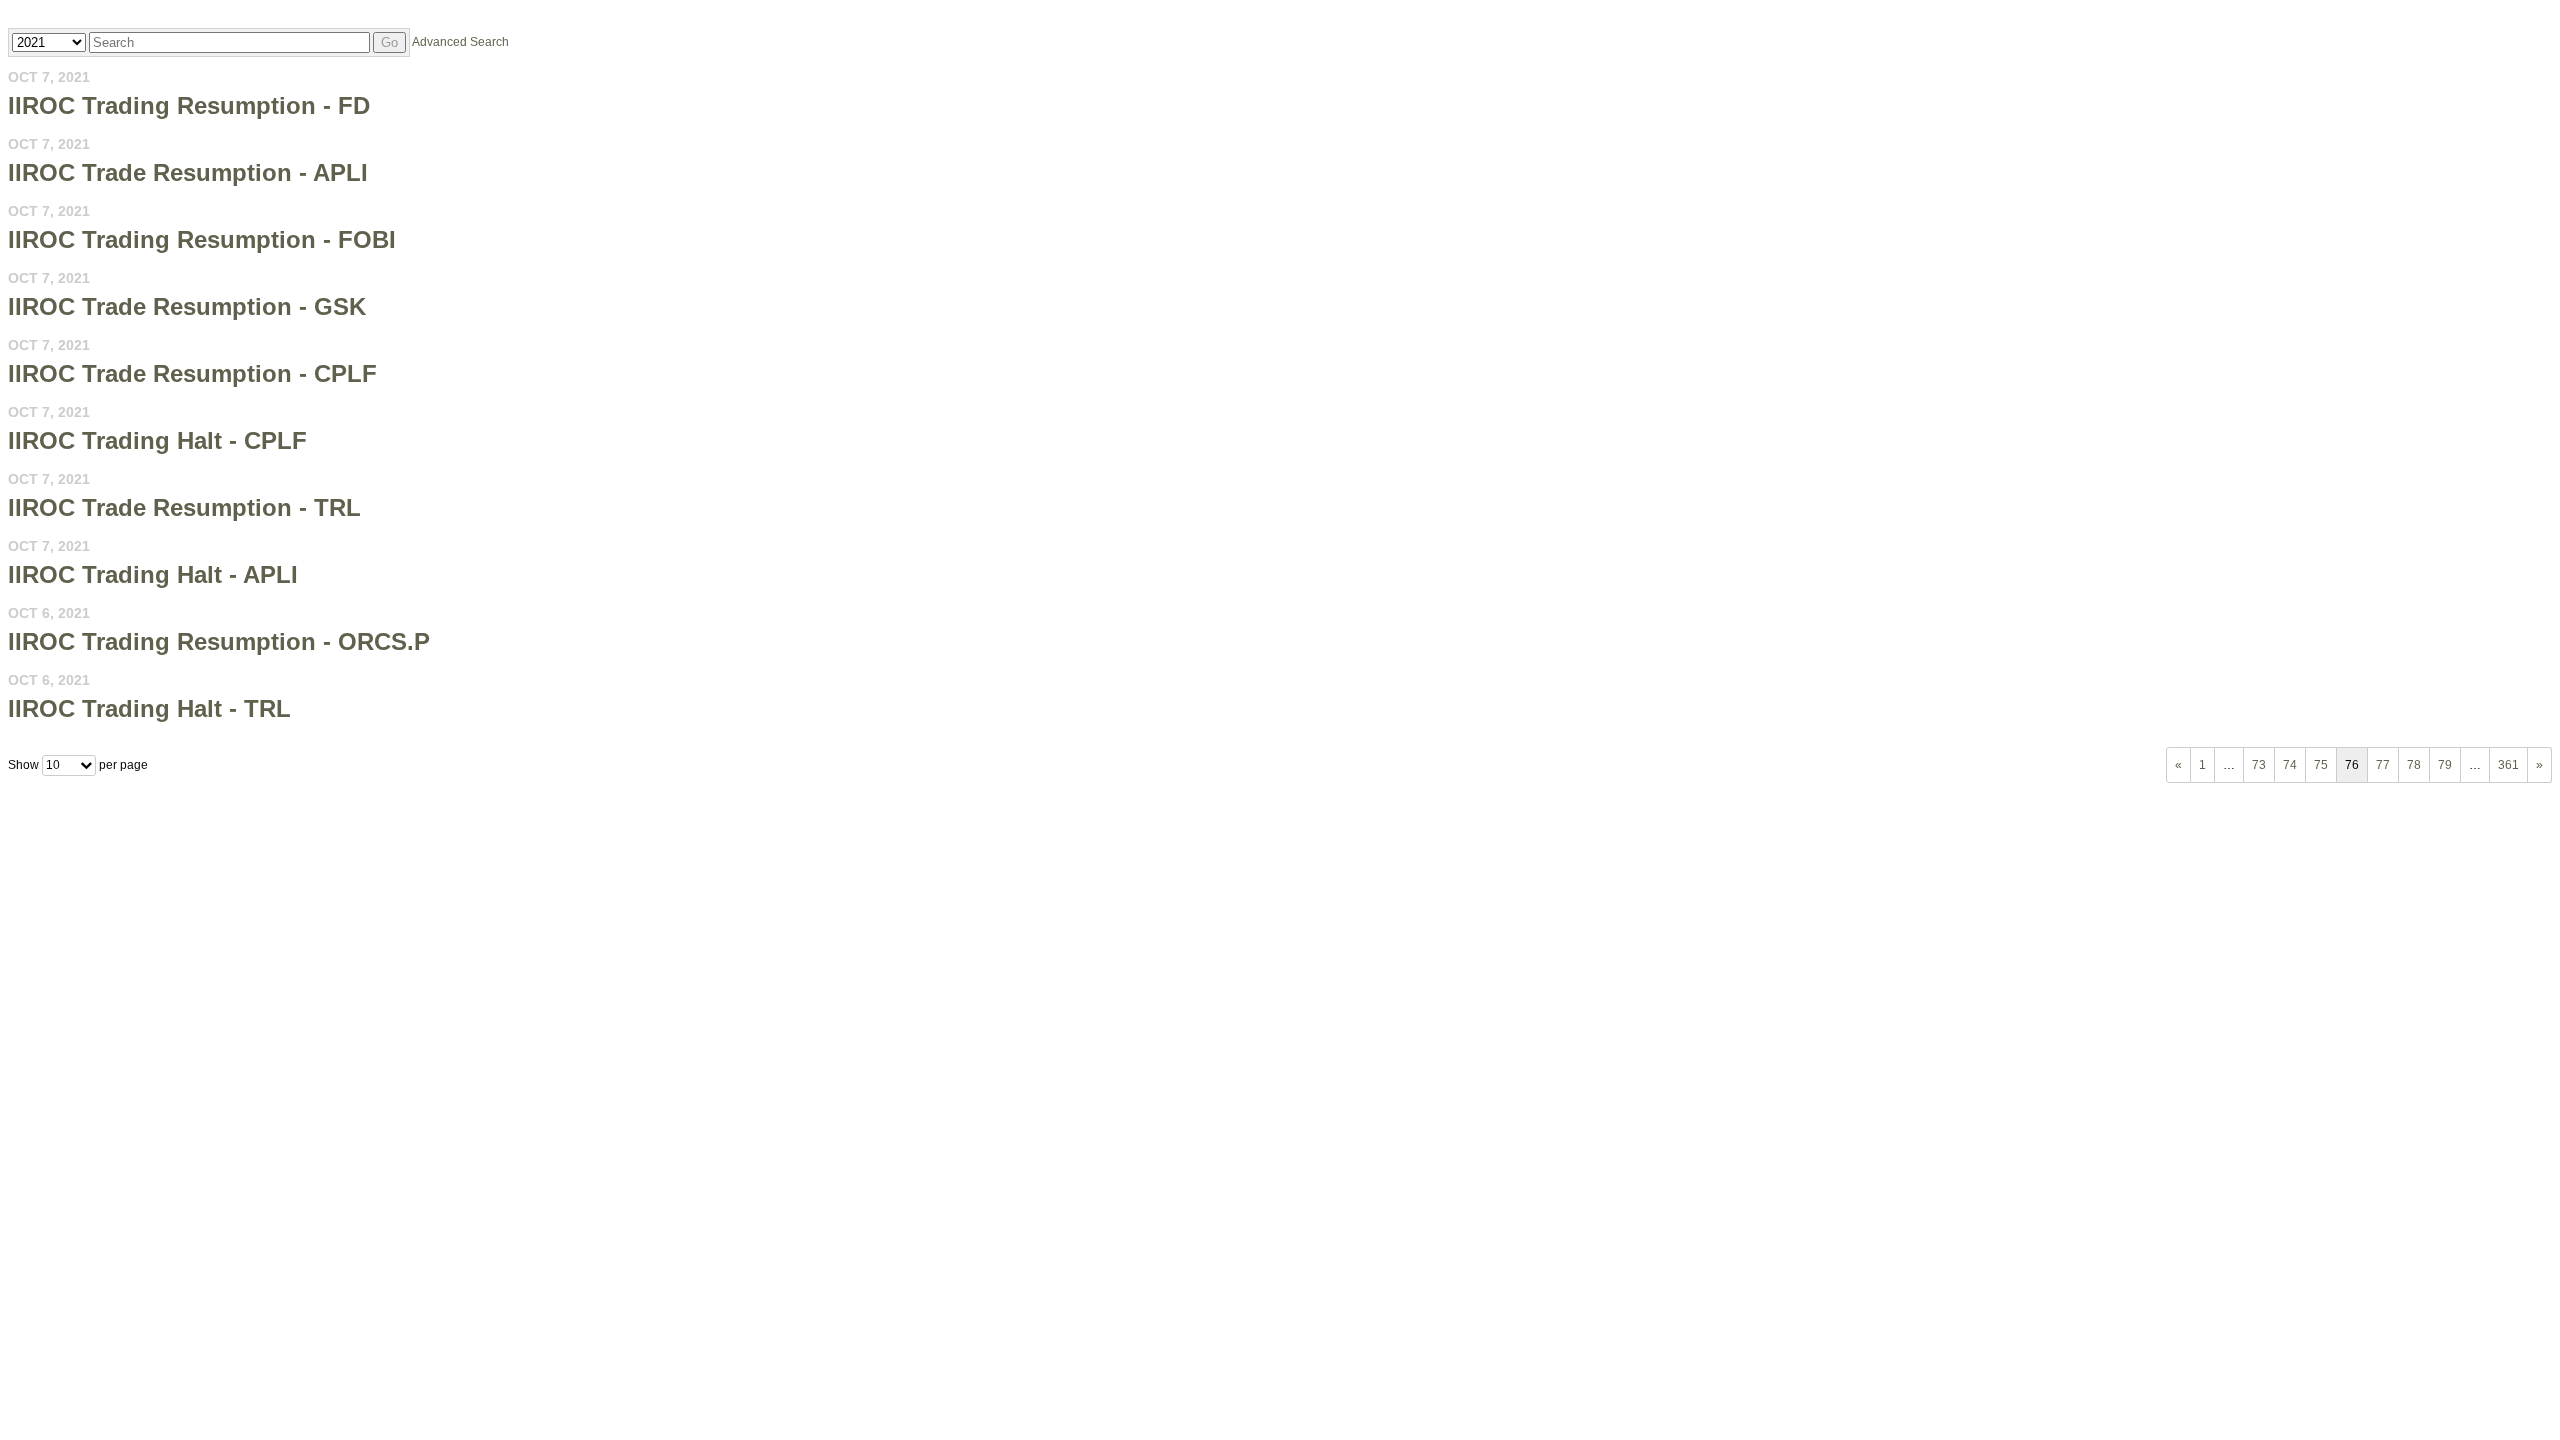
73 (2259, 765)
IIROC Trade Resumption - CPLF (192, 373)
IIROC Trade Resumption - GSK (187, 306)
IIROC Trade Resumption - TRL (184, 507)
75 (2321, 765)
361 (2508, 765)
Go (389, 42)
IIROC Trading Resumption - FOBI (202, 239)
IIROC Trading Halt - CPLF (157, 440)
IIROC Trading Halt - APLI (153, 574)
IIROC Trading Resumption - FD (189, 105)
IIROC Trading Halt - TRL (149, 708)
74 (2290, 765)
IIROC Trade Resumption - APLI (188, 172)
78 (2414, 765)
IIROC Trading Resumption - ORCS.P (219, 641)
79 (2445, 765)
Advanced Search (460, 42)
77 (2383, 765)
